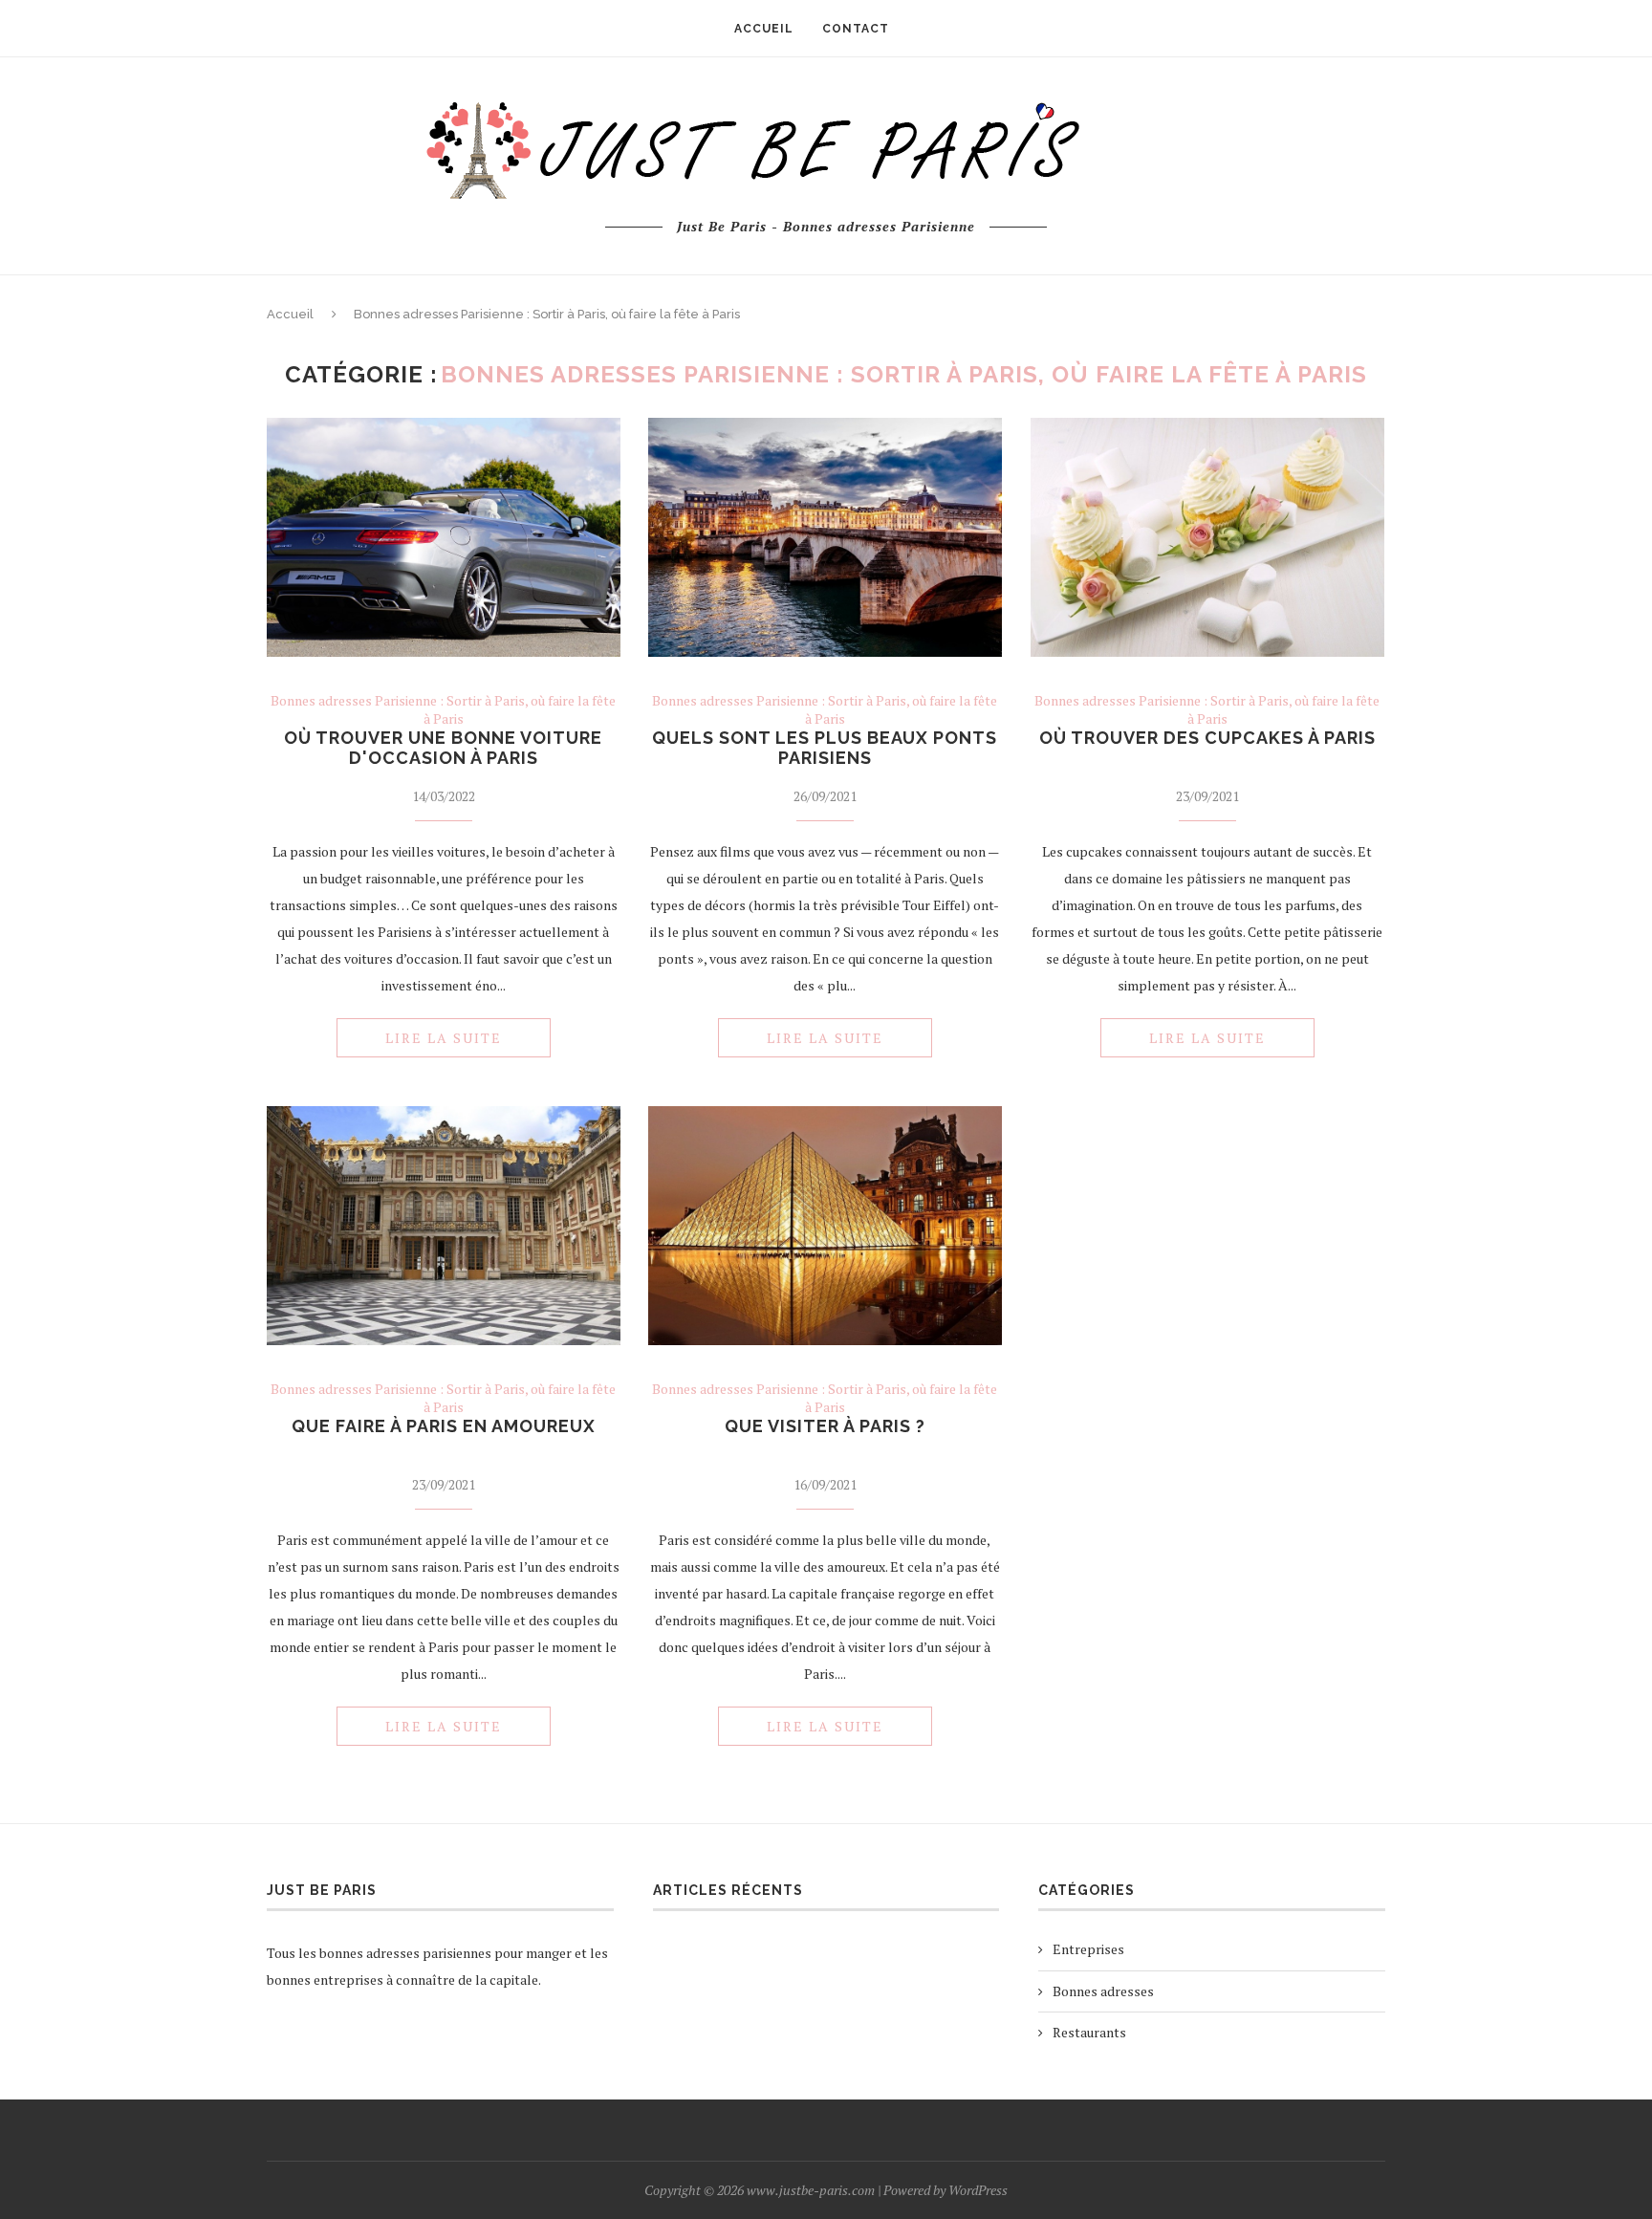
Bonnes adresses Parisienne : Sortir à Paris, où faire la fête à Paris (443, 709)
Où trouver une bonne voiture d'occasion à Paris (443, 748)
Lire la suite (444, 1038)
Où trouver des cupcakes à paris (1207, 738)
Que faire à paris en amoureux (444, 1426)
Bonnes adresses (1103, 1991)
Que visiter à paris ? (825, 1426)
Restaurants (1089, 2032)
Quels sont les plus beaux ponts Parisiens (825, 748)
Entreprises (1088, 1949)
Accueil (290, 314)
